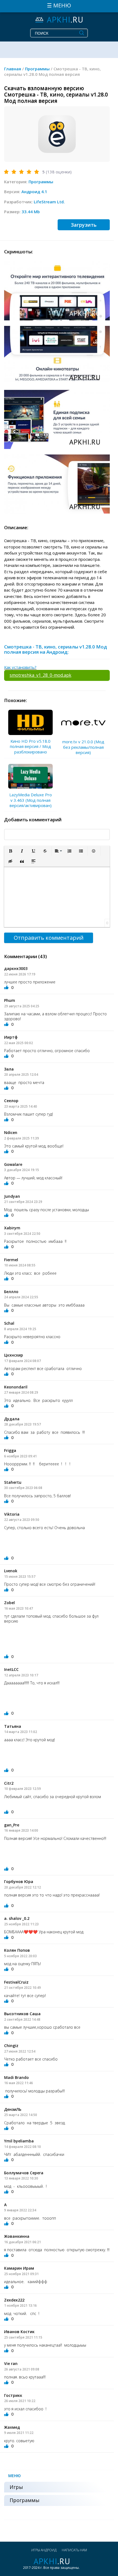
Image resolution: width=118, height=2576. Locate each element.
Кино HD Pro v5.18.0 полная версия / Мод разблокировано (30, 746)
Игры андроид (44, 2550)
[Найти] (82, 33)
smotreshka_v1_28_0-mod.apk (40, 675)
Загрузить (84, 225)
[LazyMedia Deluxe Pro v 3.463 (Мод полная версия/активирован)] (30, 776)
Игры (16, 2487)
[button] (10, 851)
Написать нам (74, 2550)
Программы (41, 182)
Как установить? (20, 667)
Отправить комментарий (49, 938)
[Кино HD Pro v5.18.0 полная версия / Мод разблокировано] (30, 722)
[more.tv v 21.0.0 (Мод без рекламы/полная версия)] (83, 723)
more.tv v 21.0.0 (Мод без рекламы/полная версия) (83, 747)
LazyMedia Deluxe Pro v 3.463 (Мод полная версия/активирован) (31, 800)
